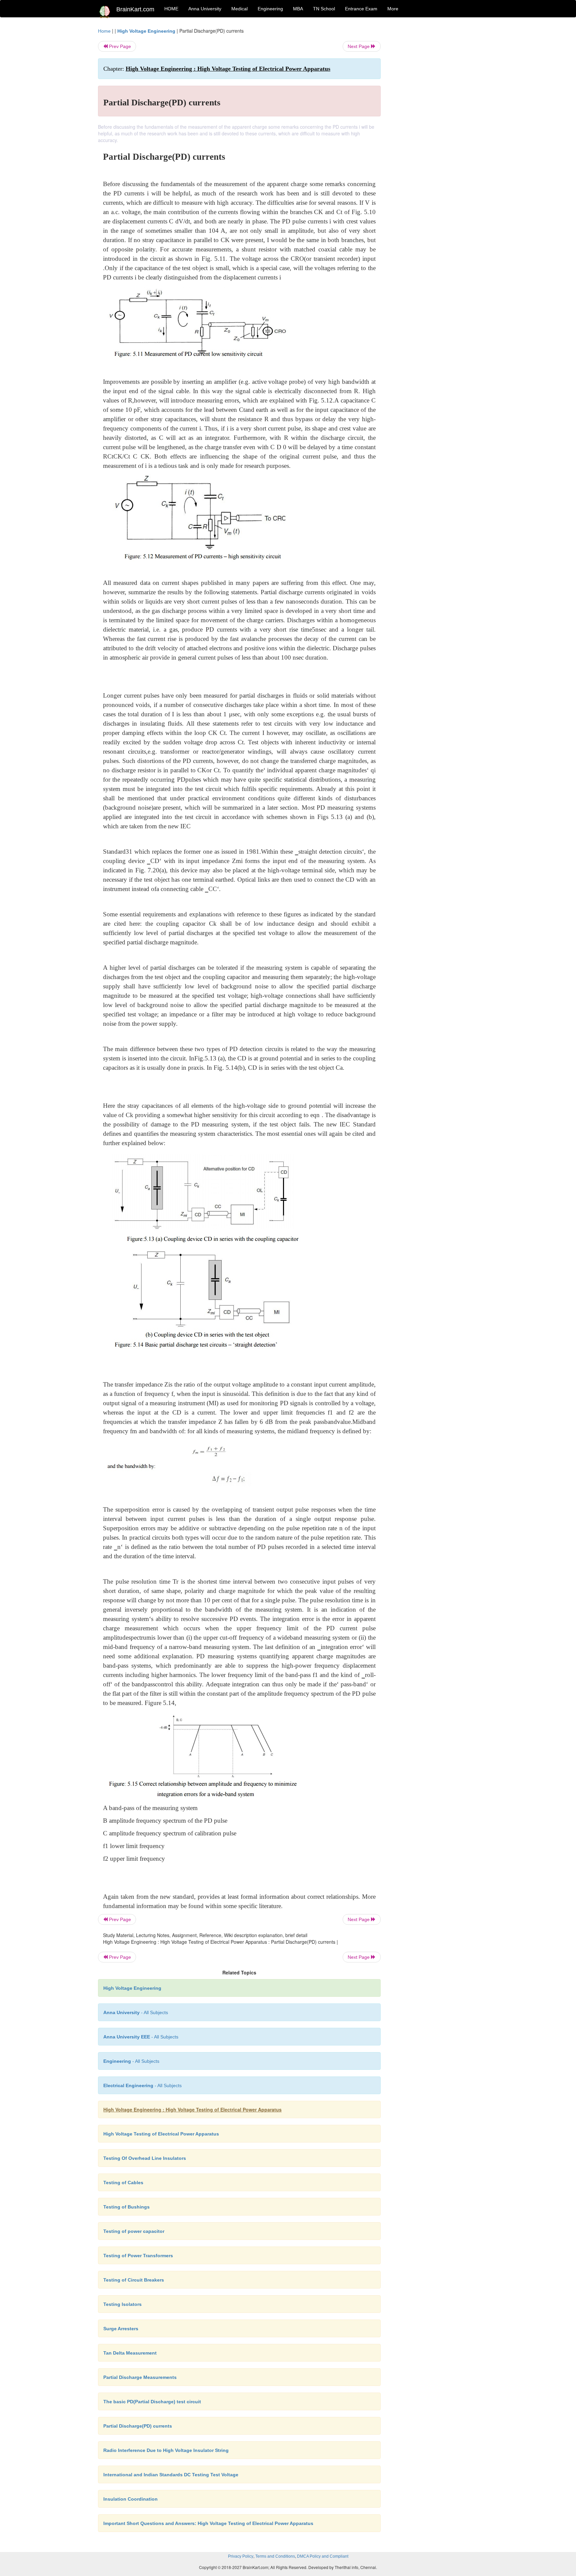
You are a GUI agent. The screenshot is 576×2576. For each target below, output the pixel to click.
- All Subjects (136, 2012)
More (393, 9)
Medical (239, 9)
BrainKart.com (135, 9)
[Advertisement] (434, 127)
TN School (324, 9)
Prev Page (119, 46)
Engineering (270, 9)
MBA (298, 9)
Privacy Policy (241, 2556)
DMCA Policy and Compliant (323, 2556)
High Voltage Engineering (146, 31)
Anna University (205, 9)
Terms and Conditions (275, 2556)
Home (104, 31)
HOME (171, 9)
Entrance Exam (361, 9)
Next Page (359, 46)
